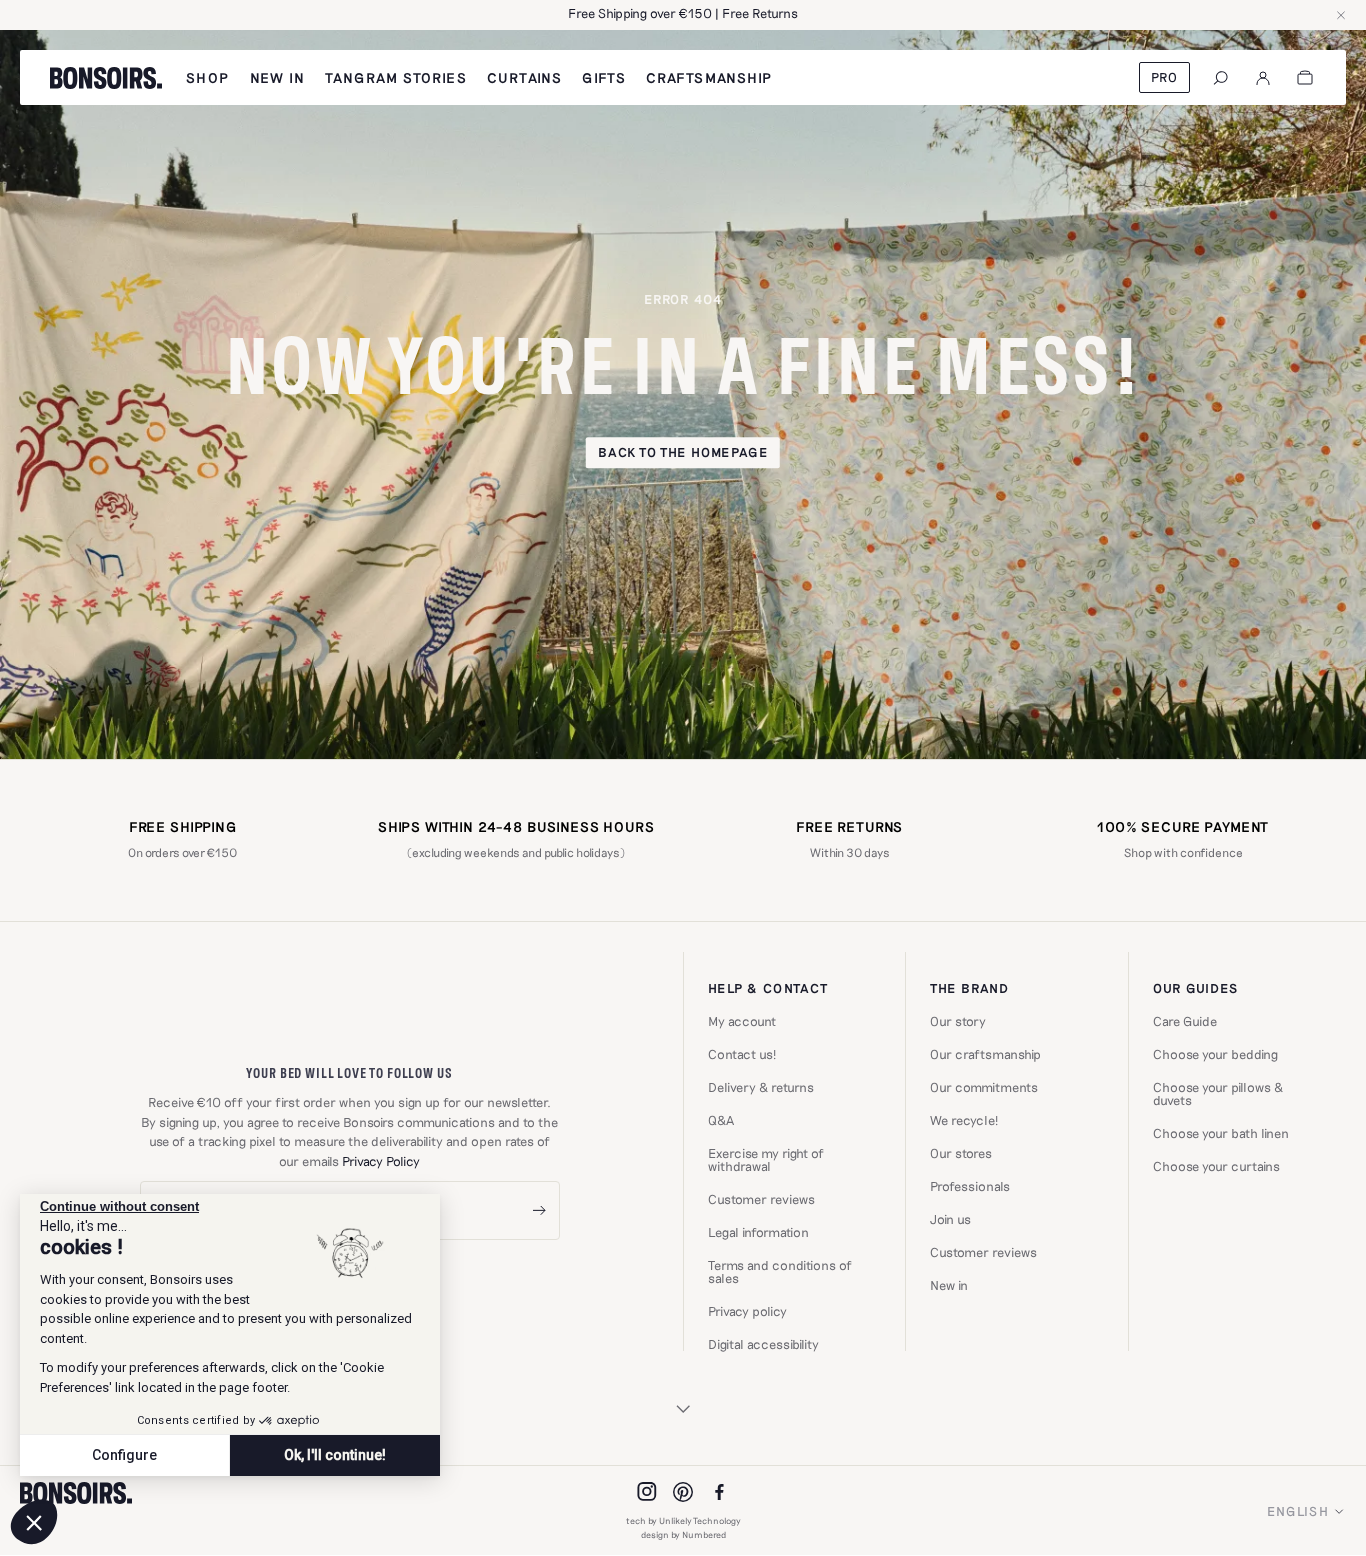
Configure (124, 1455)
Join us (950, 1219)
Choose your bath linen (1221, 1133)
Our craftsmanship (985, 1054)
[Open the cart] (1305, 78)
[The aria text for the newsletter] (539, 1210)
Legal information (758, 1232)
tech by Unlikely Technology (683, 1520)
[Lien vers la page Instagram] (647, 1492)
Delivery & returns (761, 1087)
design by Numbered (683, 1534)
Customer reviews (761, 1199)
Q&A (721, 1120)
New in (949, 1285)
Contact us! (742, 1054)
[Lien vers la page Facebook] (719, 1492)
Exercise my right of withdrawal (766, 1160)
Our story (958, 1021)
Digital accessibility (763, 1344)
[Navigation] (1221, 78)
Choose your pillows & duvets (1218, 1094)
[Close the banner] (1341, 15)
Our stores (961, 1153)
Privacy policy (747, 1311)
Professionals (970, 1186)
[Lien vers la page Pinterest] (683, 1492)
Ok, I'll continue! (335, 1455)
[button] (34, 1522)
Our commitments (984, 1087)
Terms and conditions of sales (780, 1272)
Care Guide (1185, 1021)
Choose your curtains (1216, 1166)
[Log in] (1263, 78)
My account (742, 1021)
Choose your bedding (1215, 1054)
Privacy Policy (381, 1161)
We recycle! (964, 1120)
